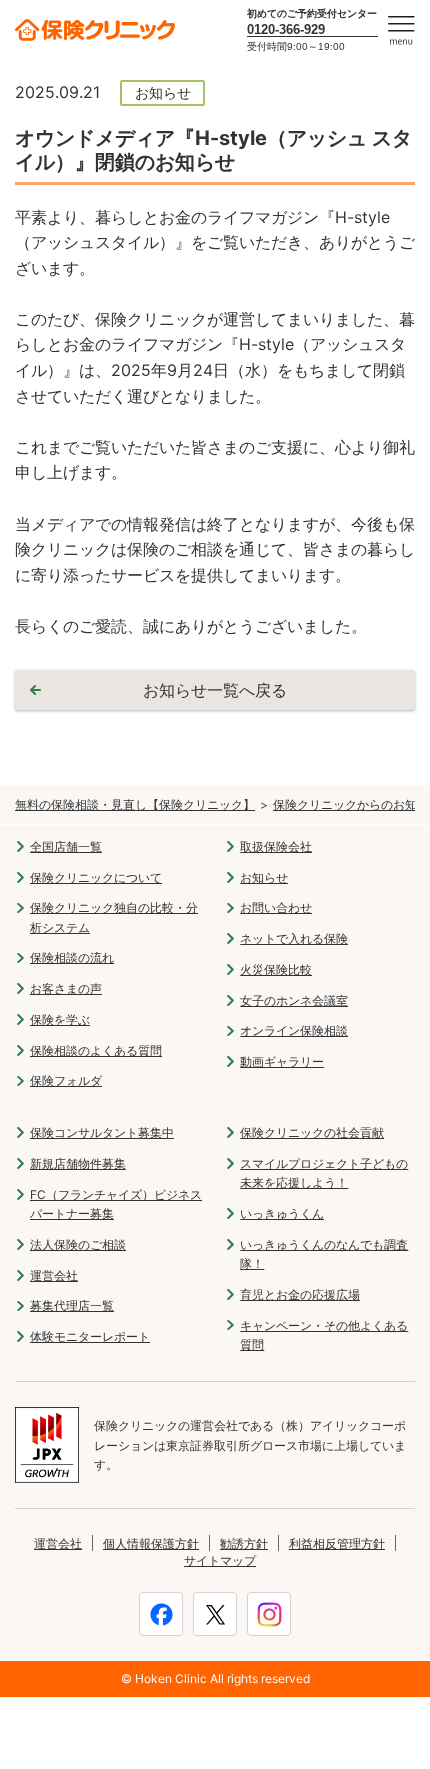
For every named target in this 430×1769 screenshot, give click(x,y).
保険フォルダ (66, 1080)
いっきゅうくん (282, 1213)
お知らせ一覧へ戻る (215, 690)
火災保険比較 (276, 969)
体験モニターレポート (90, 1336)
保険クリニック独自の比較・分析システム (114, 917)
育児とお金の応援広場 (300, 1294)
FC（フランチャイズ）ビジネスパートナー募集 (116, 1204)
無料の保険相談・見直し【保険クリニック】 (135, 804)
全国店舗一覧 (66, 846)
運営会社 (54, 1275)
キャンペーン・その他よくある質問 (324, 1335)
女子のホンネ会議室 (294, 1000)
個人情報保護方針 (151, 1543)
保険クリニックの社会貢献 (312, 1132)
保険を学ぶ (60, 1019)
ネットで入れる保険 (294, 938)
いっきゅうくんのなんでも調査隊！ (324, 1254)
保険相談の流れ (72, 957)
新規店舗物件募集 (78, 1163)
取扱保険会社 (276, 846)
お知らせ (264, 877)
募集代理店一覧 (72, 1305)
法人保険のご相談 (78, 1244)
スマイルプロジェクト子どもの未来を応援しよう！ (324, 1173)
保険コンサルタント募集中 (102, 1132)
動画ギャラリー (282, 1061)
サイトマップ (220, 1560)
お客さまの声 (66, 988)
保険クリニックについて (96, 877)
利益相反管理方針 (337, 1543)
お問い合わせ (276, 907)
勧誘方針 (244, 1543)
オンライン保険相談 (294, 1030)
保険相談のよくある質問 (96, 1050)
